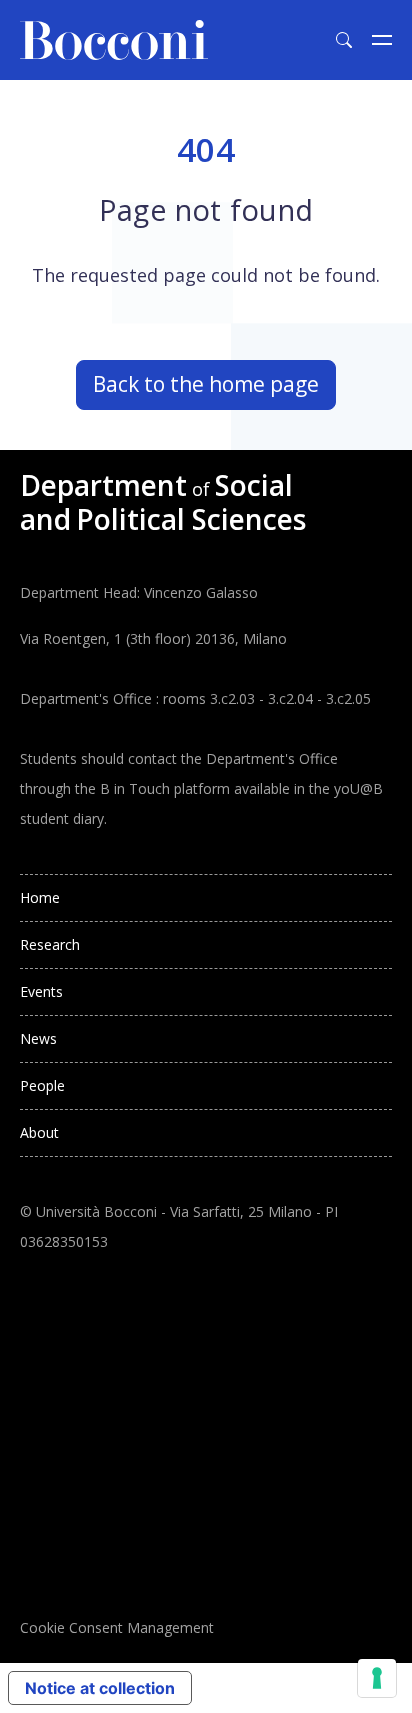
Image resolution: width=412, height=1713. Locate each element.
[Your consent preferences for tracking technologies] (377, 1678)
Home (40, 897)
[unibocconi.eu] (114, 40)
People (42, 1085)
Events (41, 991)
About (39, 1132)
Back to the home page (206, 384)
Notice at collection (100, 1688)
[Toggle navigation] (382, 40)
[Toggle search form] (344, 40)
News (38, 1038)
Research (50, 944)
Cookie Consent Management (117, 1627)
